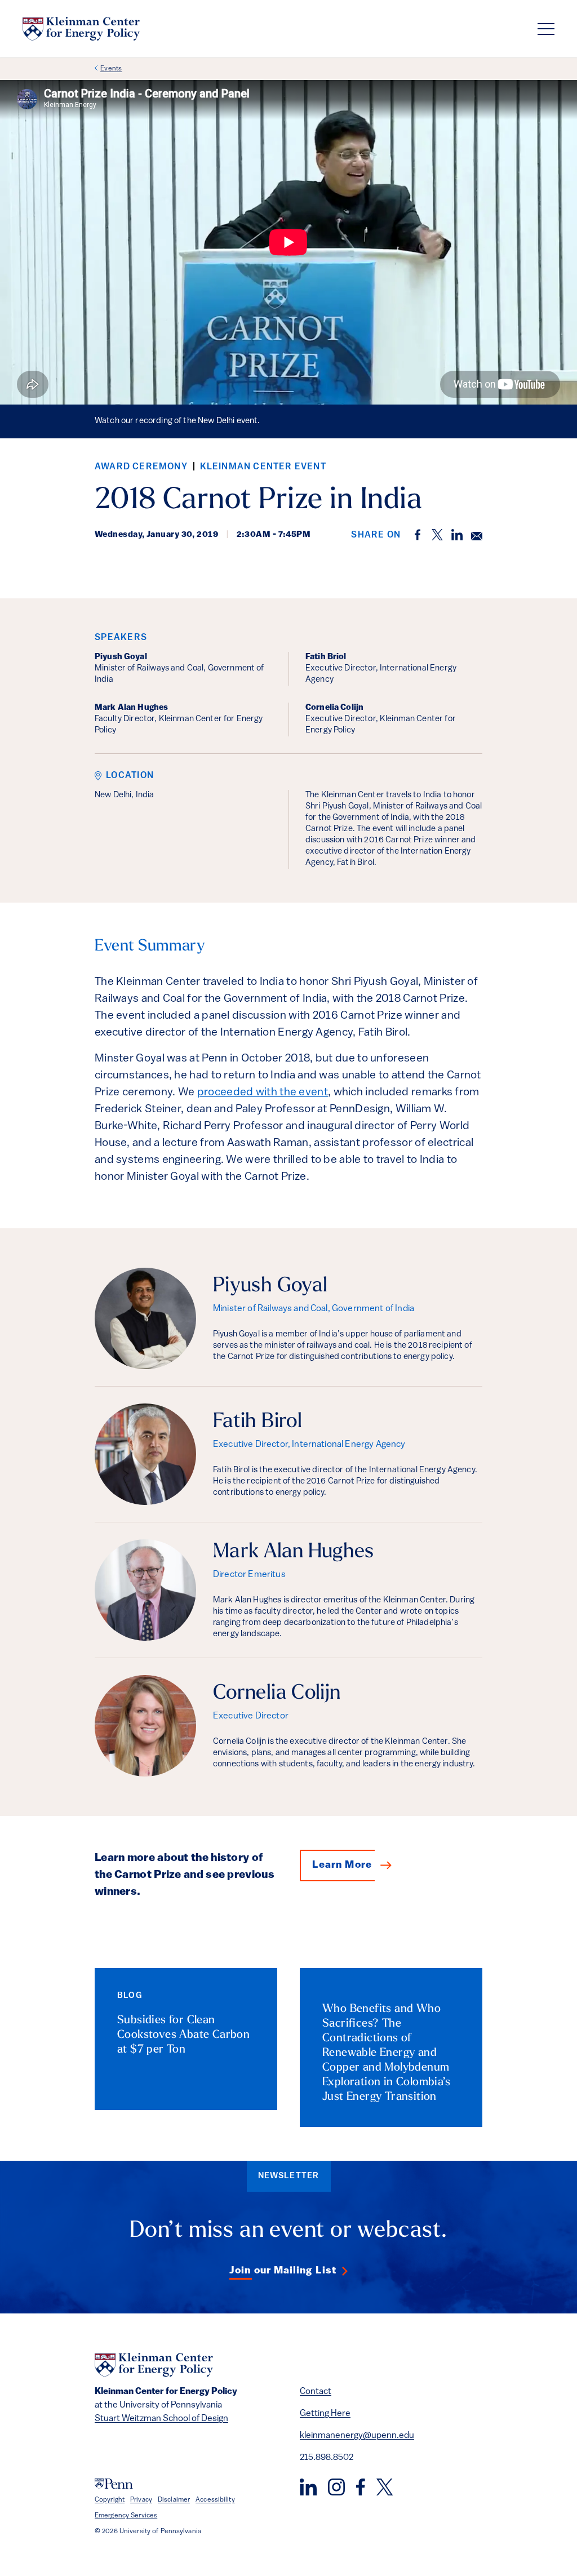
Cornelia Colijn (277, 1694)
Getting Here (325, 2414)
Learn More (342, 1866)
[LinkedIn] (308, 2487)
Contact (316, 2392)
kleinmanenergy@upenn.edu (357, 2436)
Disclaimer (174, 2500)
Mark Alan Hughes (294, 1552)
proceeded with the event (263, 1092)
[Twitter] (385, 2487)
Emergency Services (126, 2516)
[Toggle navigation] (546, 29)
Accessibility (215, 2500)
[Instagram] (336, 2487)
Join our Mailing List (283, 2271)
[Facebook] (361, 2487)
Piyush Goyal (270, 1286)
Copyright (110, 2500)
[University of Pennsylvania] (114, 2484)
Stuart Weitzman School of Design (161, 2419)
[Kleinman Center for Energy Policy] (81, 29)
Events (111, 69)
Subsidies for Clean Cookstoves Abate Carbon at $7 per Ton (183, 2035)
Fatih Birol (258, 1422)
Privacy (141, 2500)
